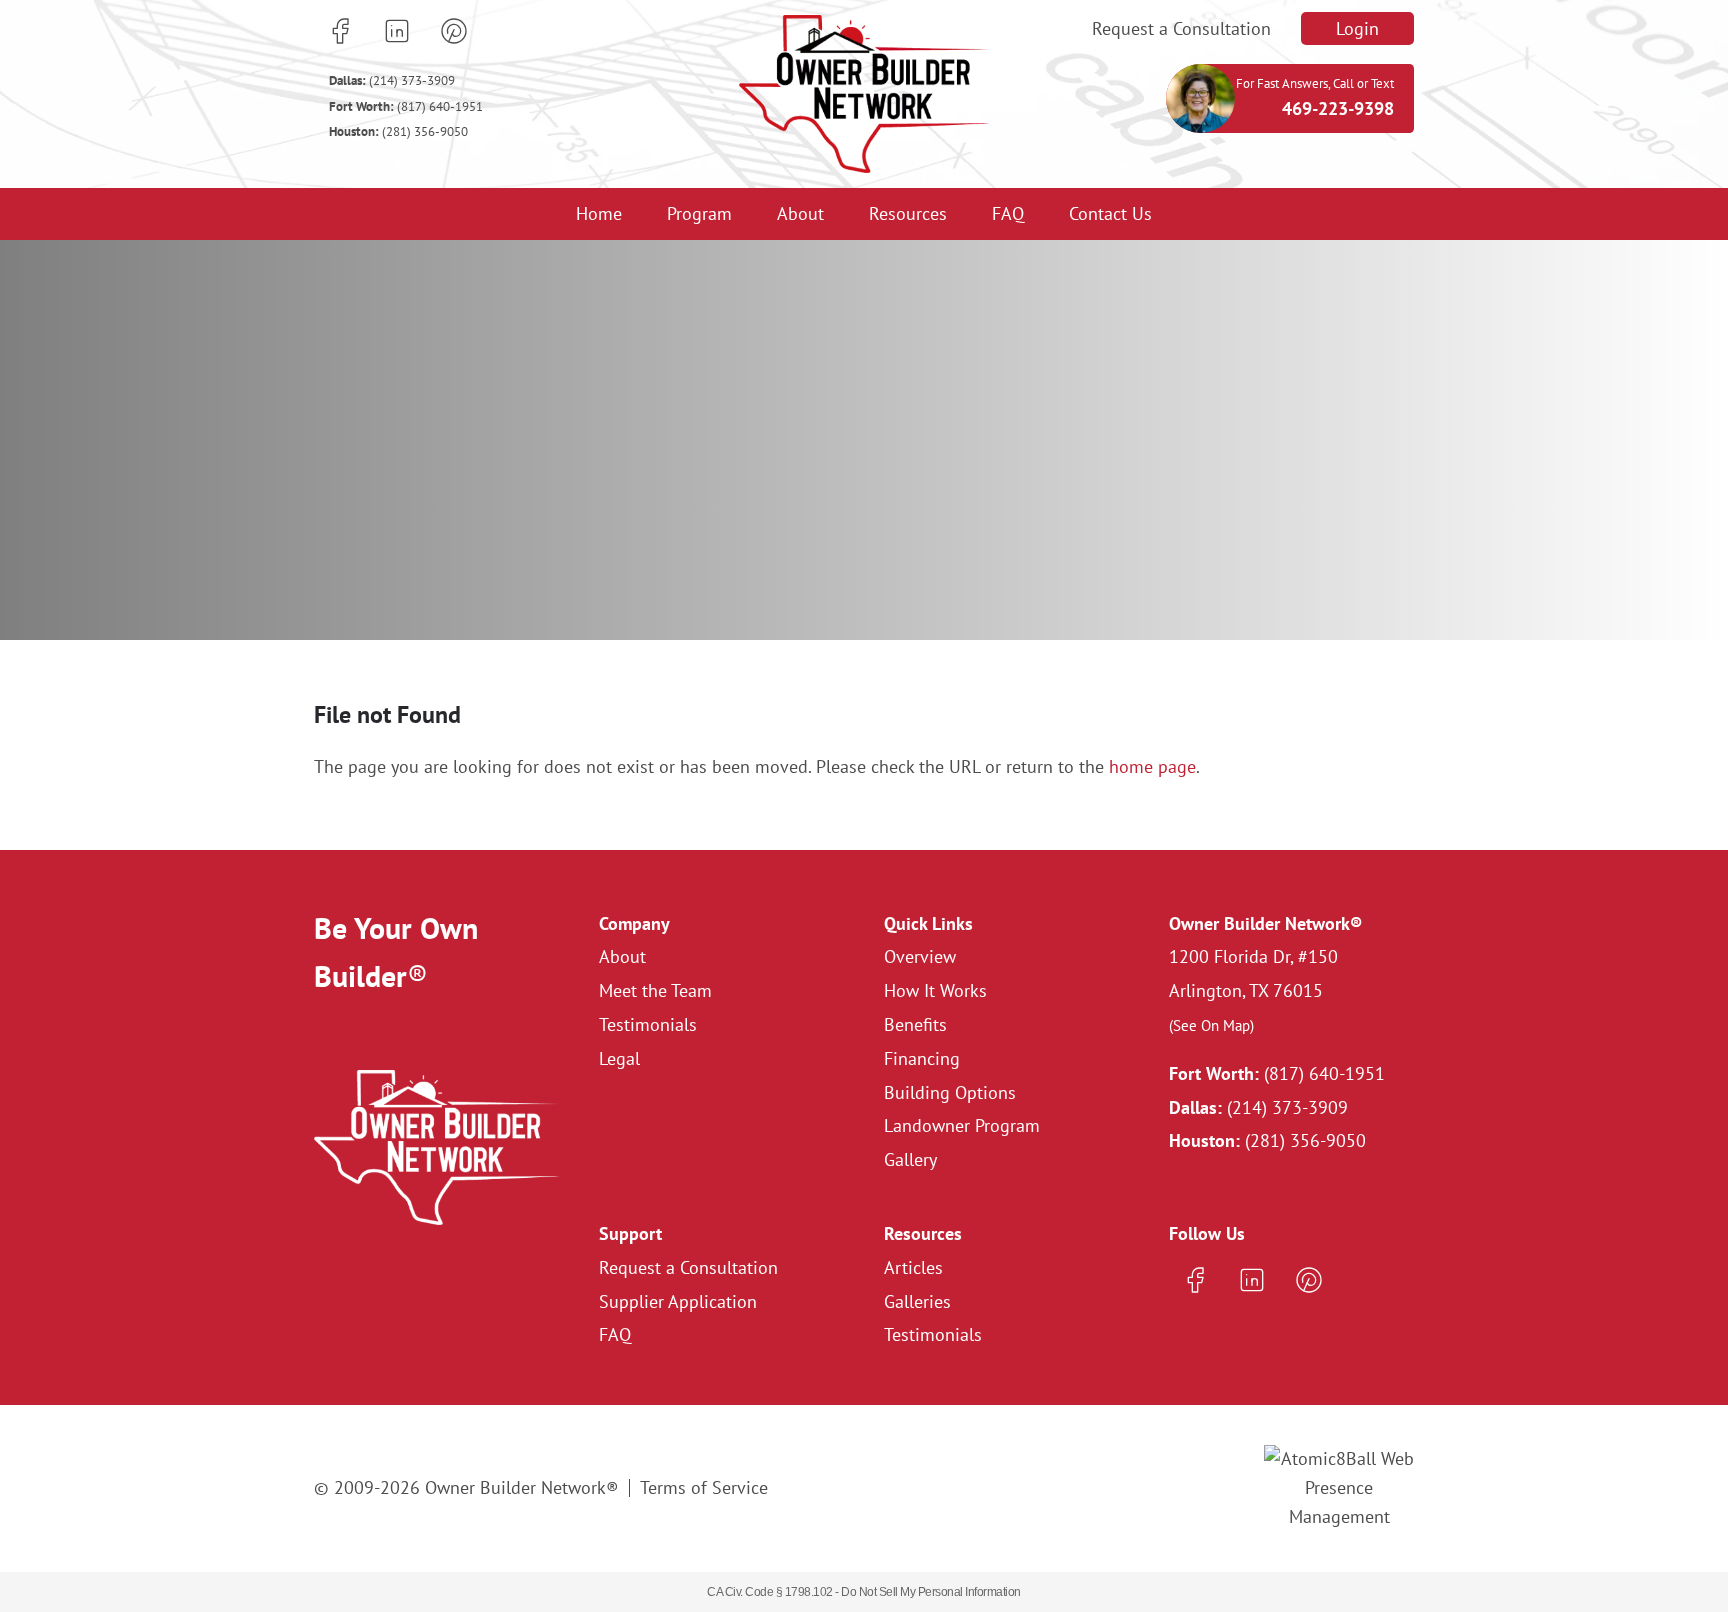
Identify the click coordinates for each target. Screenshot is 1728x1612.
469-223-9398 (1338, 108)
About (800, 213)
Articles (913, 1267)
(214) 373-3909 (392, 80)
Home (599, 213)
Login (1357, 28)
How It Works (935, 990)
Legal (619, 1058)
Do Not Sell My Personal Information (931, 1592)
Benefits (915, 1024)
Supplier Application (678, 1301)
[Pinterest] (454, 31)
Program (699, 213)
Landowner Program (962, 1125)
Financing (922, 1058)
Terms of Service (704, 1487)
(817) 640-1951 (406, 106)
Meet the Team (655, 990)
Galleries (917, 1301)
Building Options (950, 1092)
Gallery (910, 1159)
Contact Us (1110, 213)
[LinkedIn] (397, 31)
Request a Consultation (1181, 28)
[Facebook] (340, 31)
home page (1152, 766)
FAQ (1008, 213)
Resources (908, 213)
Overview (920, 956)
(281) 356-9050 (398, 131)
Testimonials (648, 1024)
